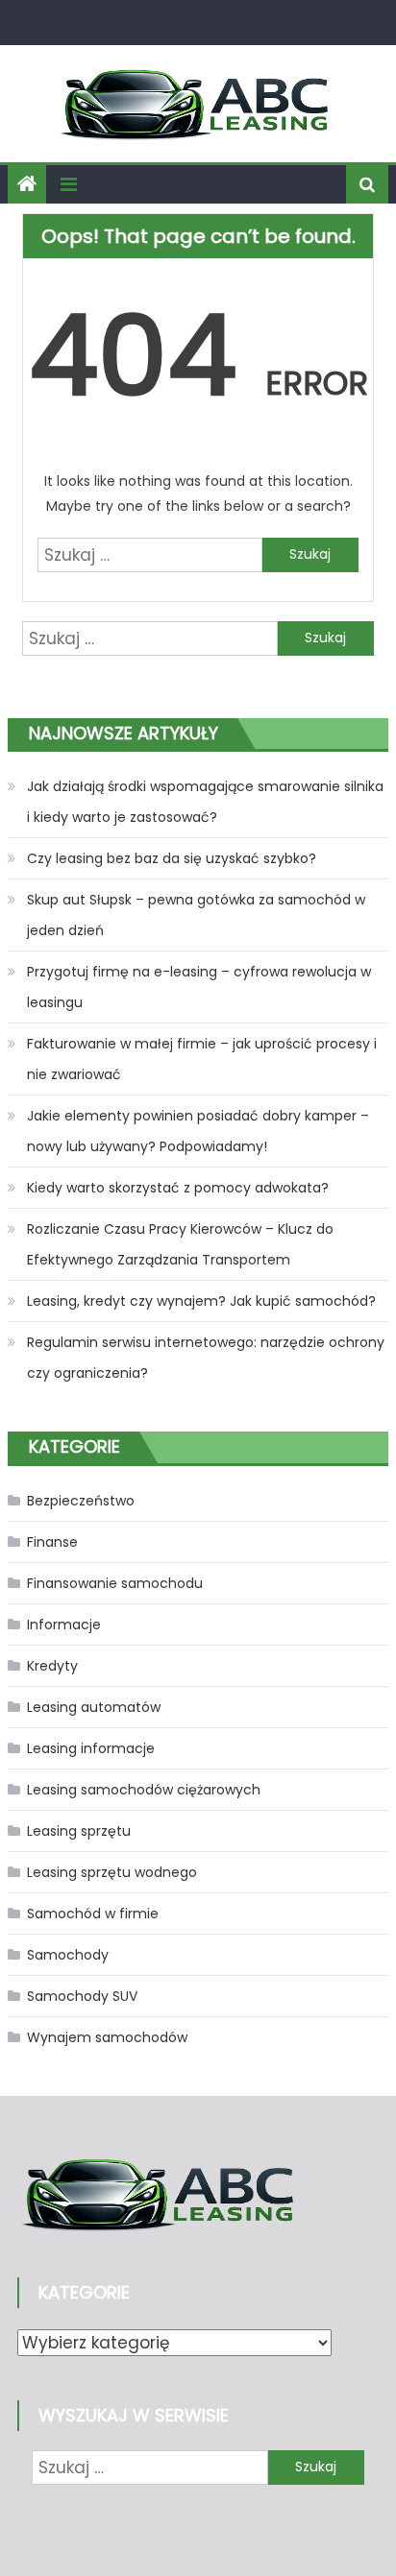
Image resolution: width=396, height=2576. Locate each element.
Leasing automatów (94, 1707)
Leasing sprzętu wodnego (112, 1872)
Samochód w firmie (93, 1914)
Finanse (52, 1542)
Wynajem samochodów (107, 2037)
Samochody (68, 1955)
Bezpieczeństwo (81, 1501)
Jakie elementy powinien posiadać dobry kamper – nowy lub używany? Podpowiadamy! (198, 1131)
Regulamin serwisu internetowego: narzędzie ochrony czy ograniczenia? (206, 1358)
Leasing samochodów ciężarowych (144, 1790)
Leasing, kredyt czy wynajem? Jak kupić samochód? (201, 1301)
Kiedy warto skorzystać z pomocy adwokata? (178, 1188)
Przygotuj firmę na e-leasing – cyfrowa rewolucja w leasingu (199, 987)
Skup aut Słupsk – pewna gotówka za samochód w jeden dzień (196, 915)
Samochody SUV (82, 1996)
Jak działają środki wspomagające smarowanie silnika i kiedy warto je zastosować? (205, 802)
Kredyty (52, 1666)
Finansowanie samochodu (115, 1583)
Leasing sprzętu (79, 1831)
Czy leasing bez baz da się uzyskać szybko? (172, 858)
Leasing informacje (91, 1748)
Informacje (64, 1625)
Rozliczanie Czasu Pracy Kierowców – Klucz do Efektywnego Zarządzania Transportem (180, 1244)
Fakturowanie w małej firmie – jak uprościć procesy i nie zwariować (202, 1059)
